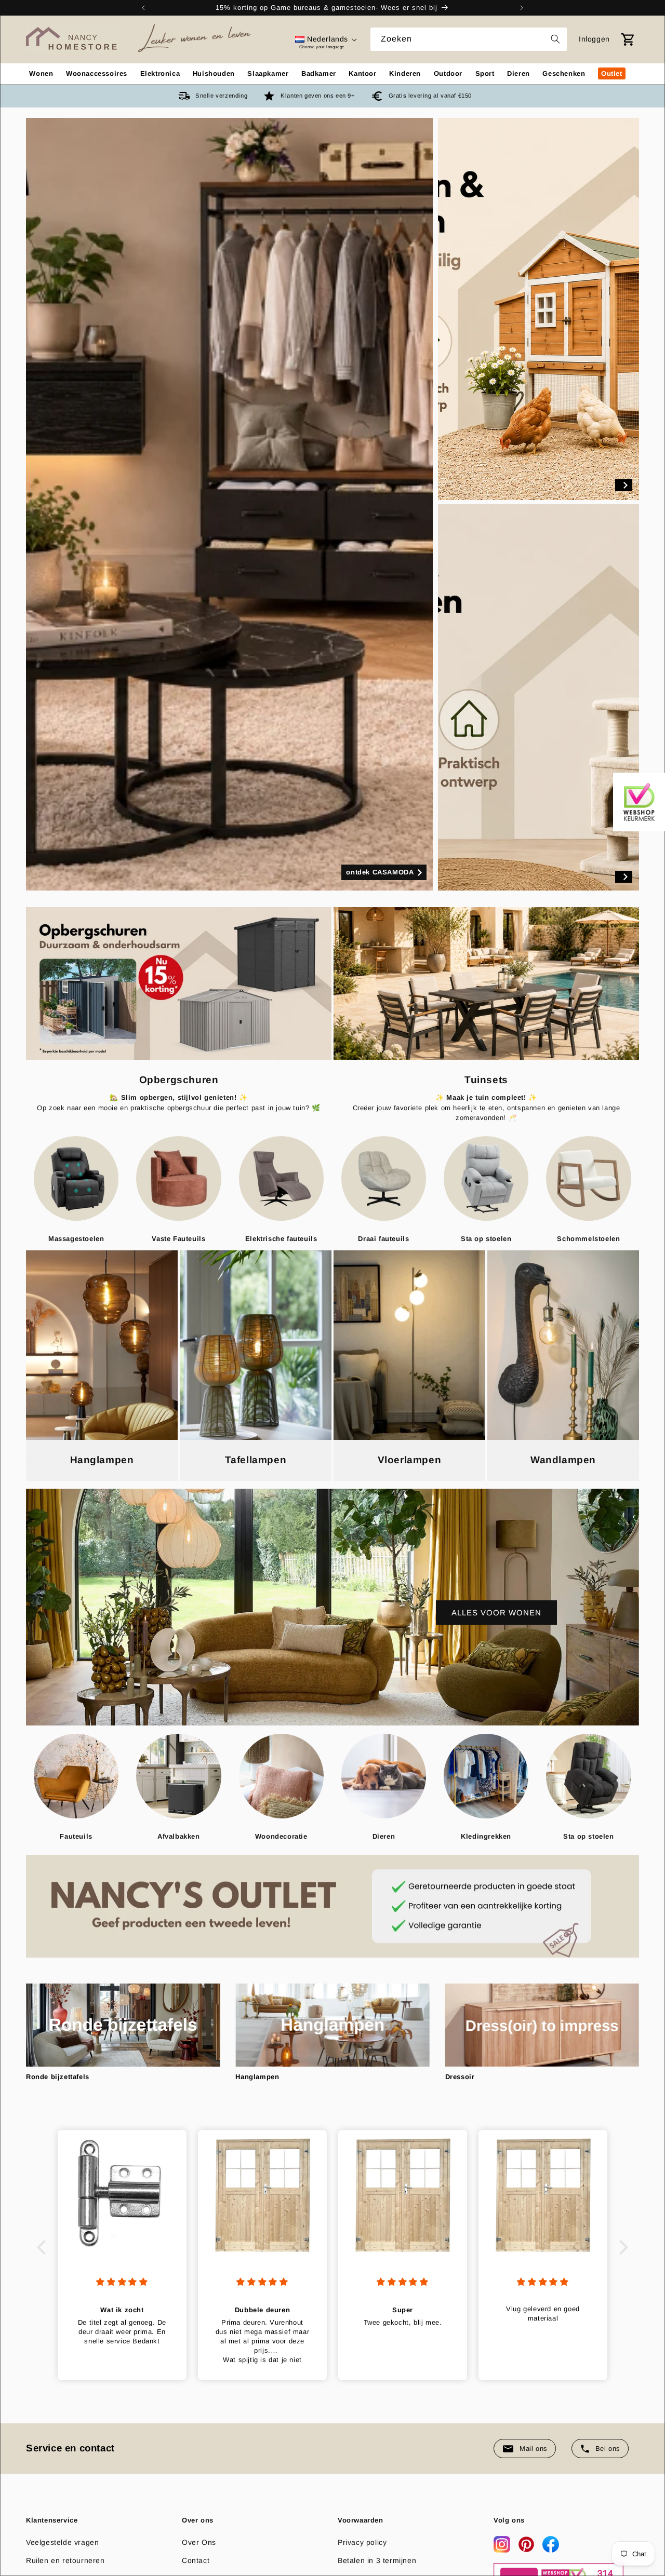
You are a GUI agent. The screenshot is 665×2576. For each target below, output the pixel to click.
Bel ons (608, 2449)
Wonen (41, 73)
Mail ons (534, 2449)
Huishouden (214, 73)
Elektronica (160, 73)
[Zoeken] (555, 39)
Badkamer (319, 73)
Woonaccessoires (97, 73)
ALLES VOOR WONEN (496, 1612)
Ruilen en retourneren (65, 2560)
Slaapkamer (268, 73)
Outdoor (448, 73)
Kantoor (362, 73)
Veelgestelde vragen (62, 2542)
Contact (196, 2560)
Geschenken (564, 73)
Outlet (612, 73)
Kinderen (405, 73)
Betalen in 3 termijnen (377, 2560)
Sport (485, 73)
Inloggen (594, 39)
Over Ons (199, 2542)
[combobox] (469, 39)
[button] (44, 2247)
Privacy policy (362, 2542)
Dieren (518, 73)
